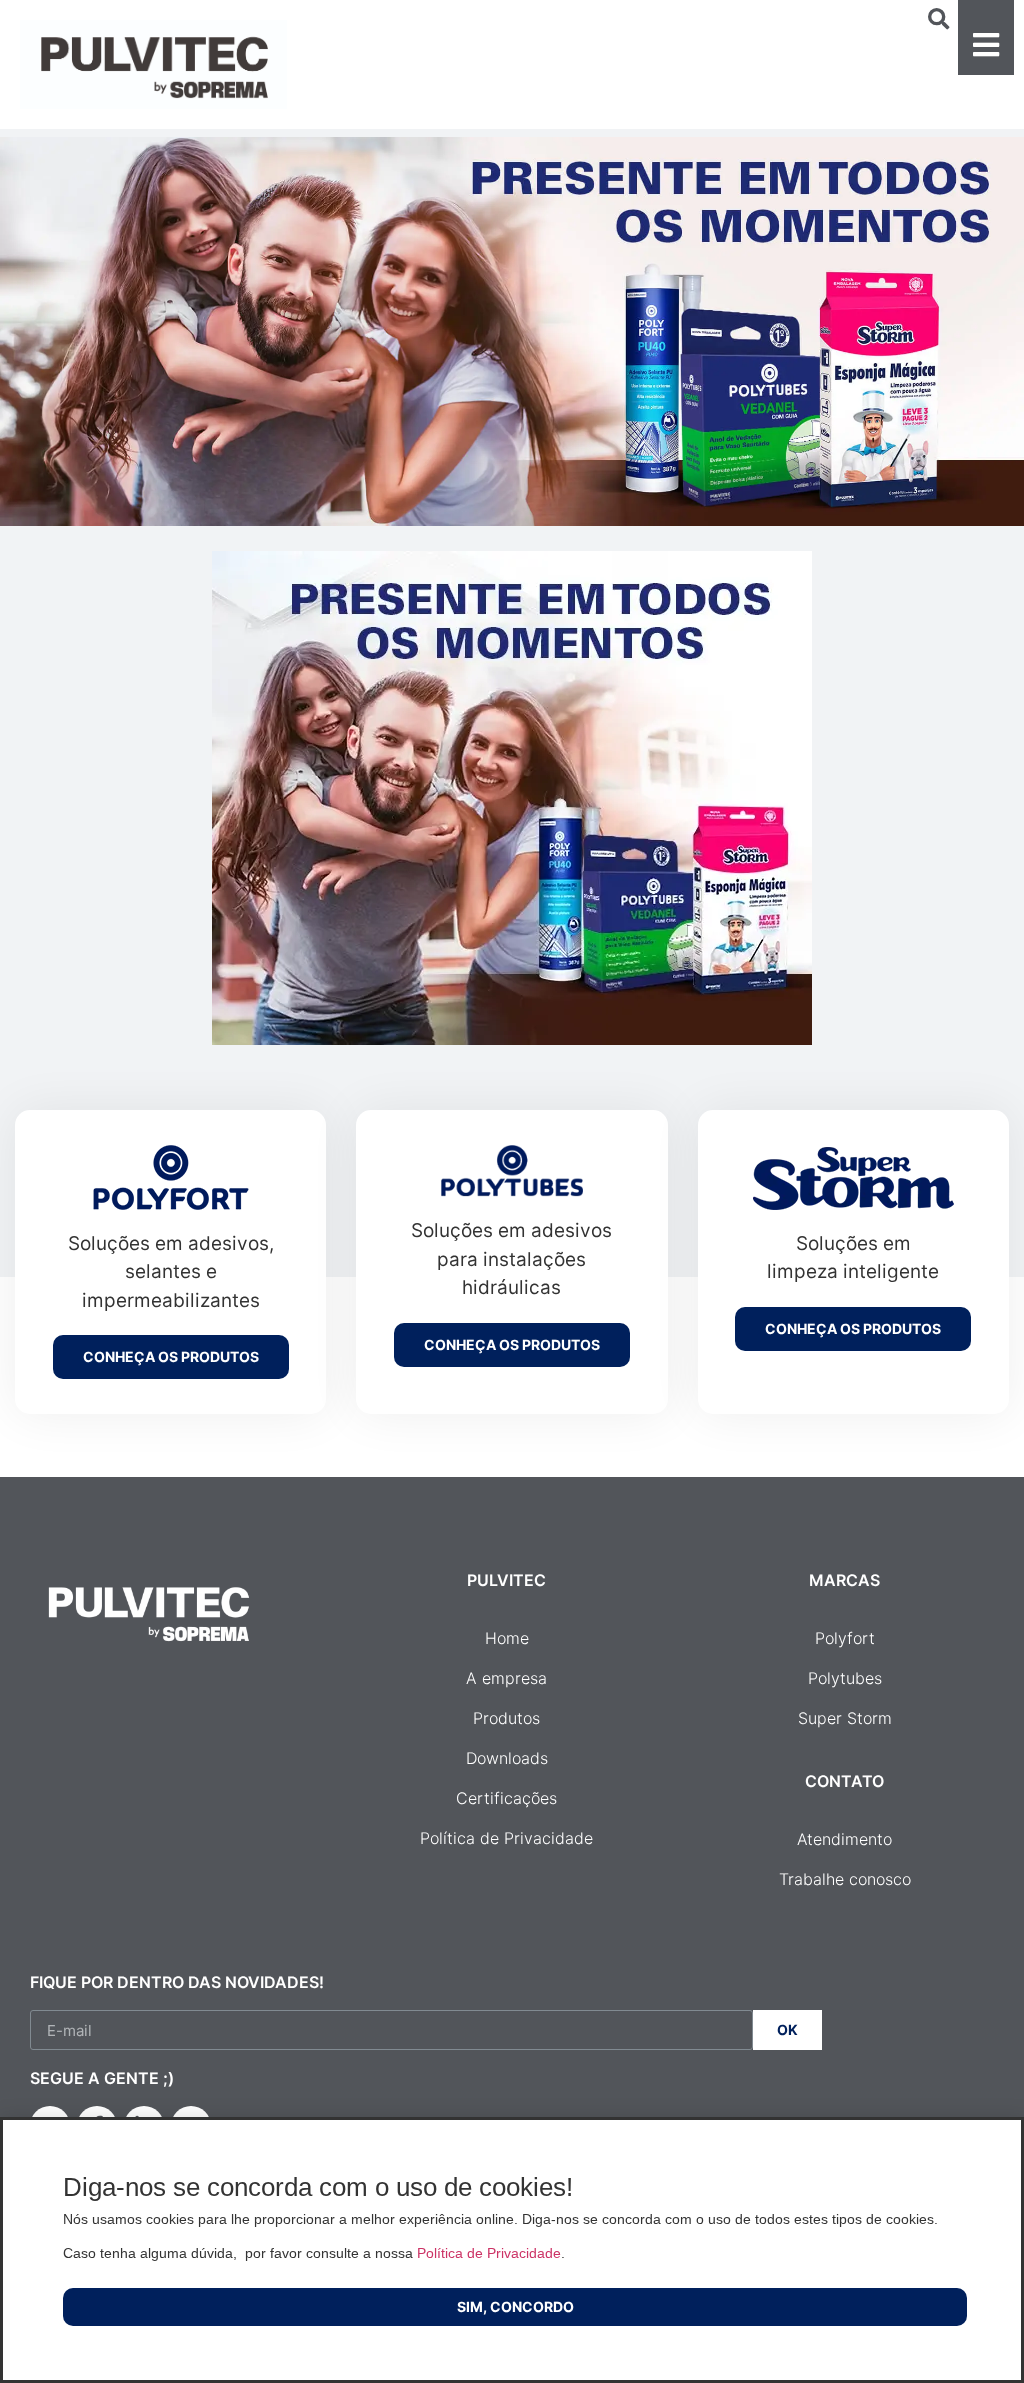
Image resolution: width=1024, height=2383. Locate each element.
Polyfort (845, 1638)
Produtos (506, 1718)
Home (507, 1638)
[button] (986, 37)
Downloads (507, 1758)
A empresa (506, 1678)
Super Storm (845, 1718)
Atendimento (844, 1839)
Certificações (506, 1798)
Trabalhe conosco (845, 1879)
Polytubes (845, 1678)
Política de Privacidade (506, 1838)
